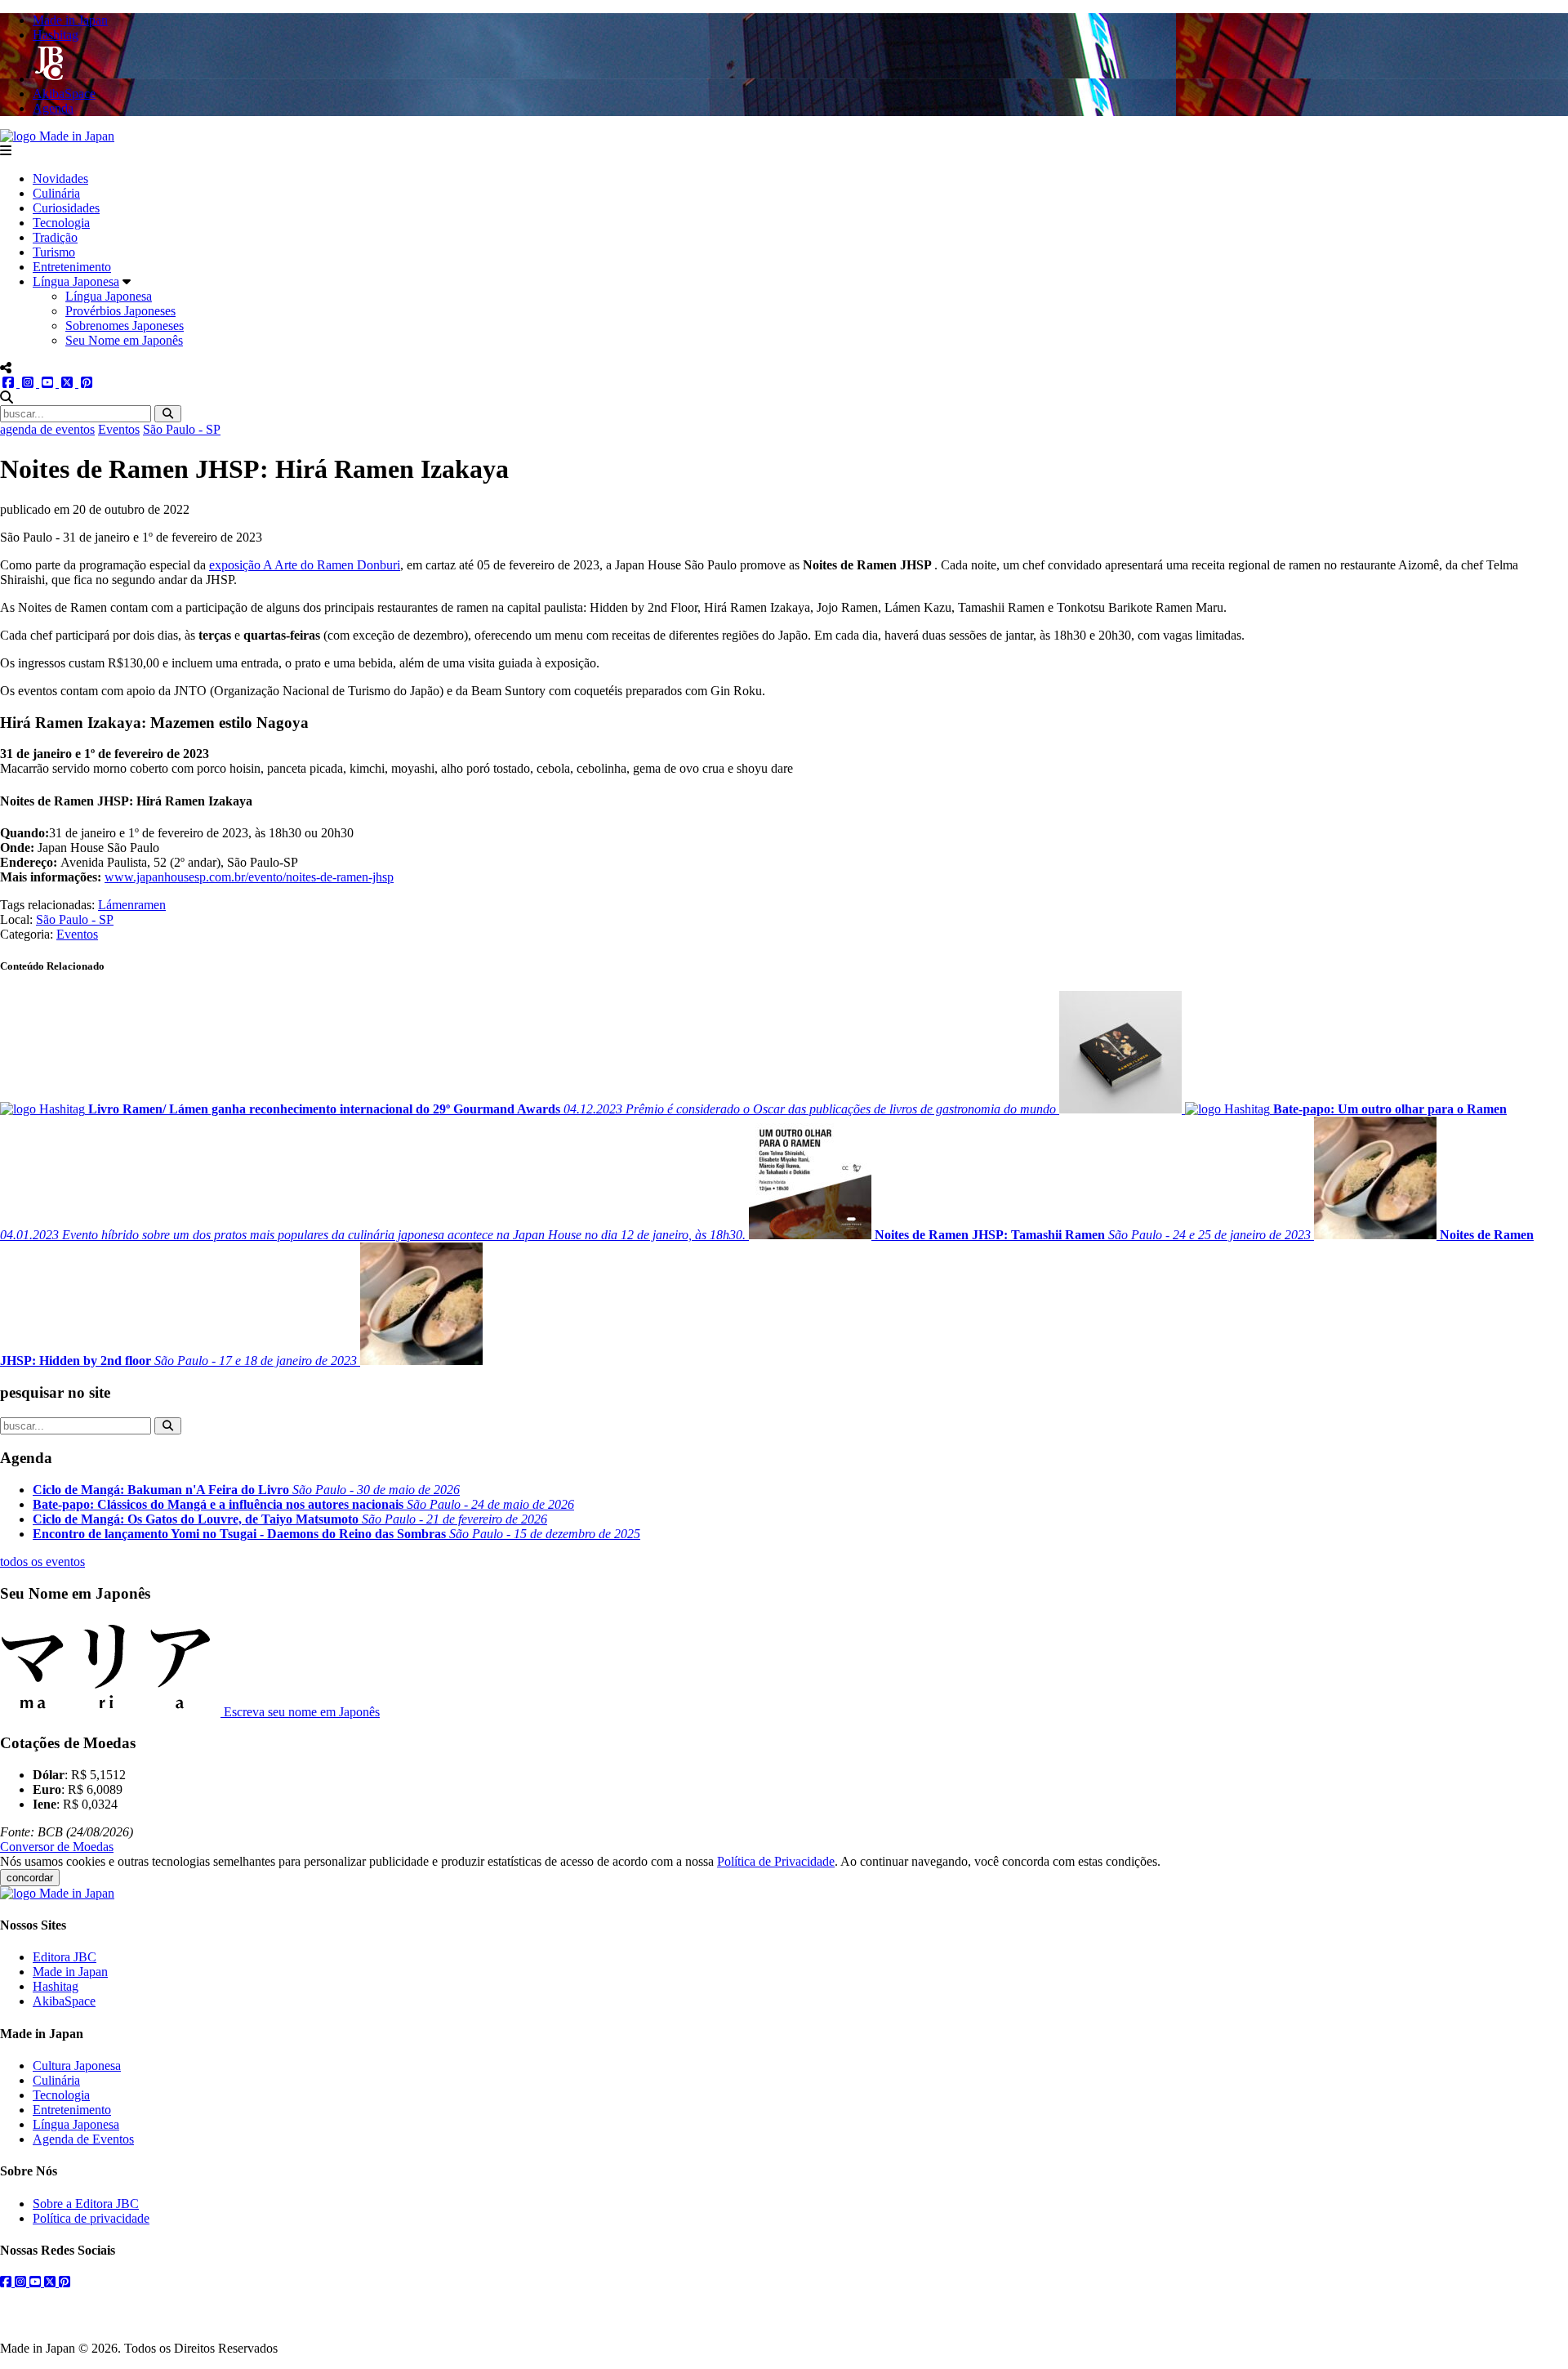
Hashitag (56, 1986)
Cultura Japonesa (77, 2066)
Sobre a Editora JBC (86, 2204)
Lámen (116, 905)
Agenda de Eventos (83, 2139)
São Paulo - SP (182, 429)
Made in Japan (70, 1972)
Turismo (54, 252)
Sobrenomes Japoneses (125, 326)
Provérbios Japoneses (120, 311)
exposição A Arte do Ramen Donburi (305, 565)
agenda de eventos (47, 429)
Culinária (56, 193)
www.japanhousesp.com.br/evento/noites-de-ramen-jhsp (249, 877)
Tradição (55, 237)
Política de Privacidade (776, 1861)
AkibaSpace (64, 2001)
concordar (30, 1878)
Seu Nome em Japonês (124, 340)
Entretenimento (72, 267)
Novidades (60, 178)
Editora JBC (65, 1957)
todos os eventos (42, 1561)
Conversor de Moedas (57, 1847)
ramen (150, 905)
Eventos (119, 429)
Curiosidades (66, 208)
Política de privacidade (91, 2218)
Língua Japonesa (76, 281)
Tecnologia (61, 223)
